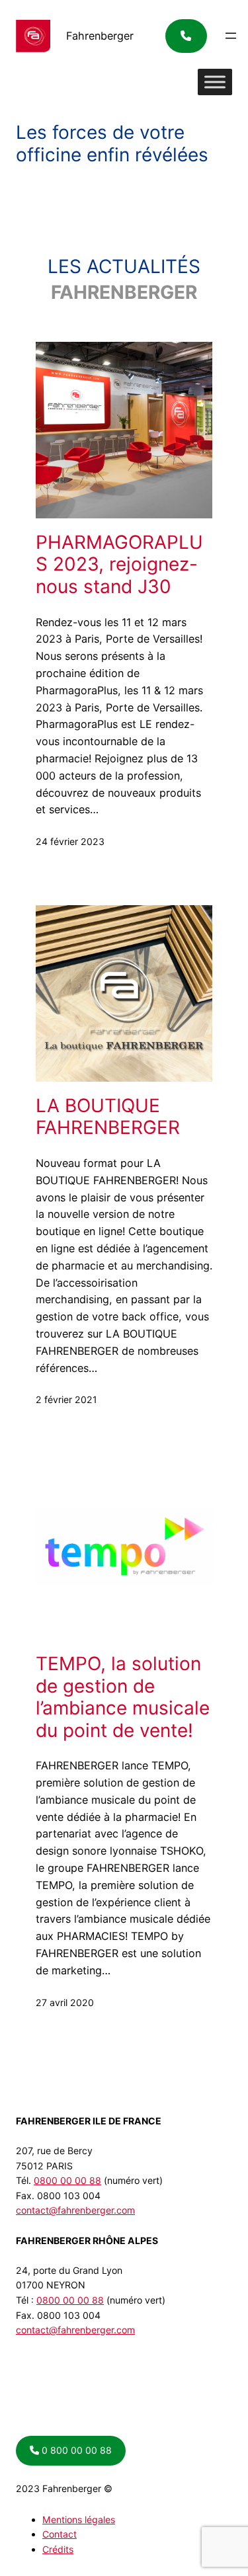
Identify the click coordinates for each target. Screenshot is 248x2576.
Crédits (58, 2549)
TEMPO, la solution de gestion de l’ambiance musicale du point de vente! (123, 1697)
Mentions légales (79, 2519)
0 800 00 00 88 (75, 2450)
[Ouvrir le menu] (231, 36)
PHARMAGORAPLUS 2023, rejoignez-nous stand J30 (119, 565)
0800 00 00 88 (67, 2180)
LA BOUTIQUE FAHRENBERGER (108, 1117)
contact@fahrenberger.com (75, 2210)
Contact (60, 2534)
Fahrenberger (100, 36)
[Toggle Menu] (215, 82)
